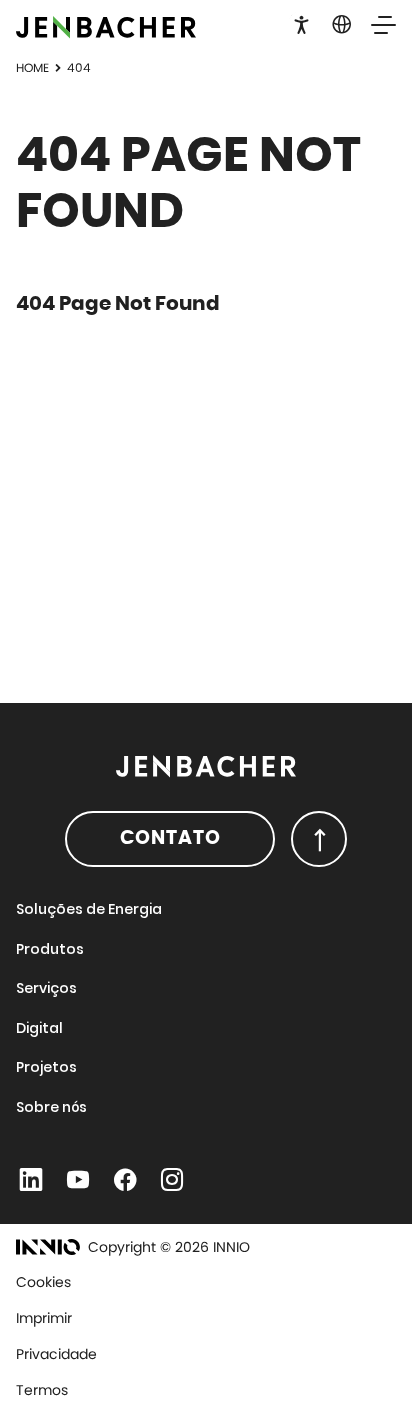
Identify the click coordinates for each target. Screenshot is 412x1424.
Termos (42, 1390)
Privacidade (56, 1354)
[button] (301, 23)
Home (32, 67)
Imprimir (44, 1318)
